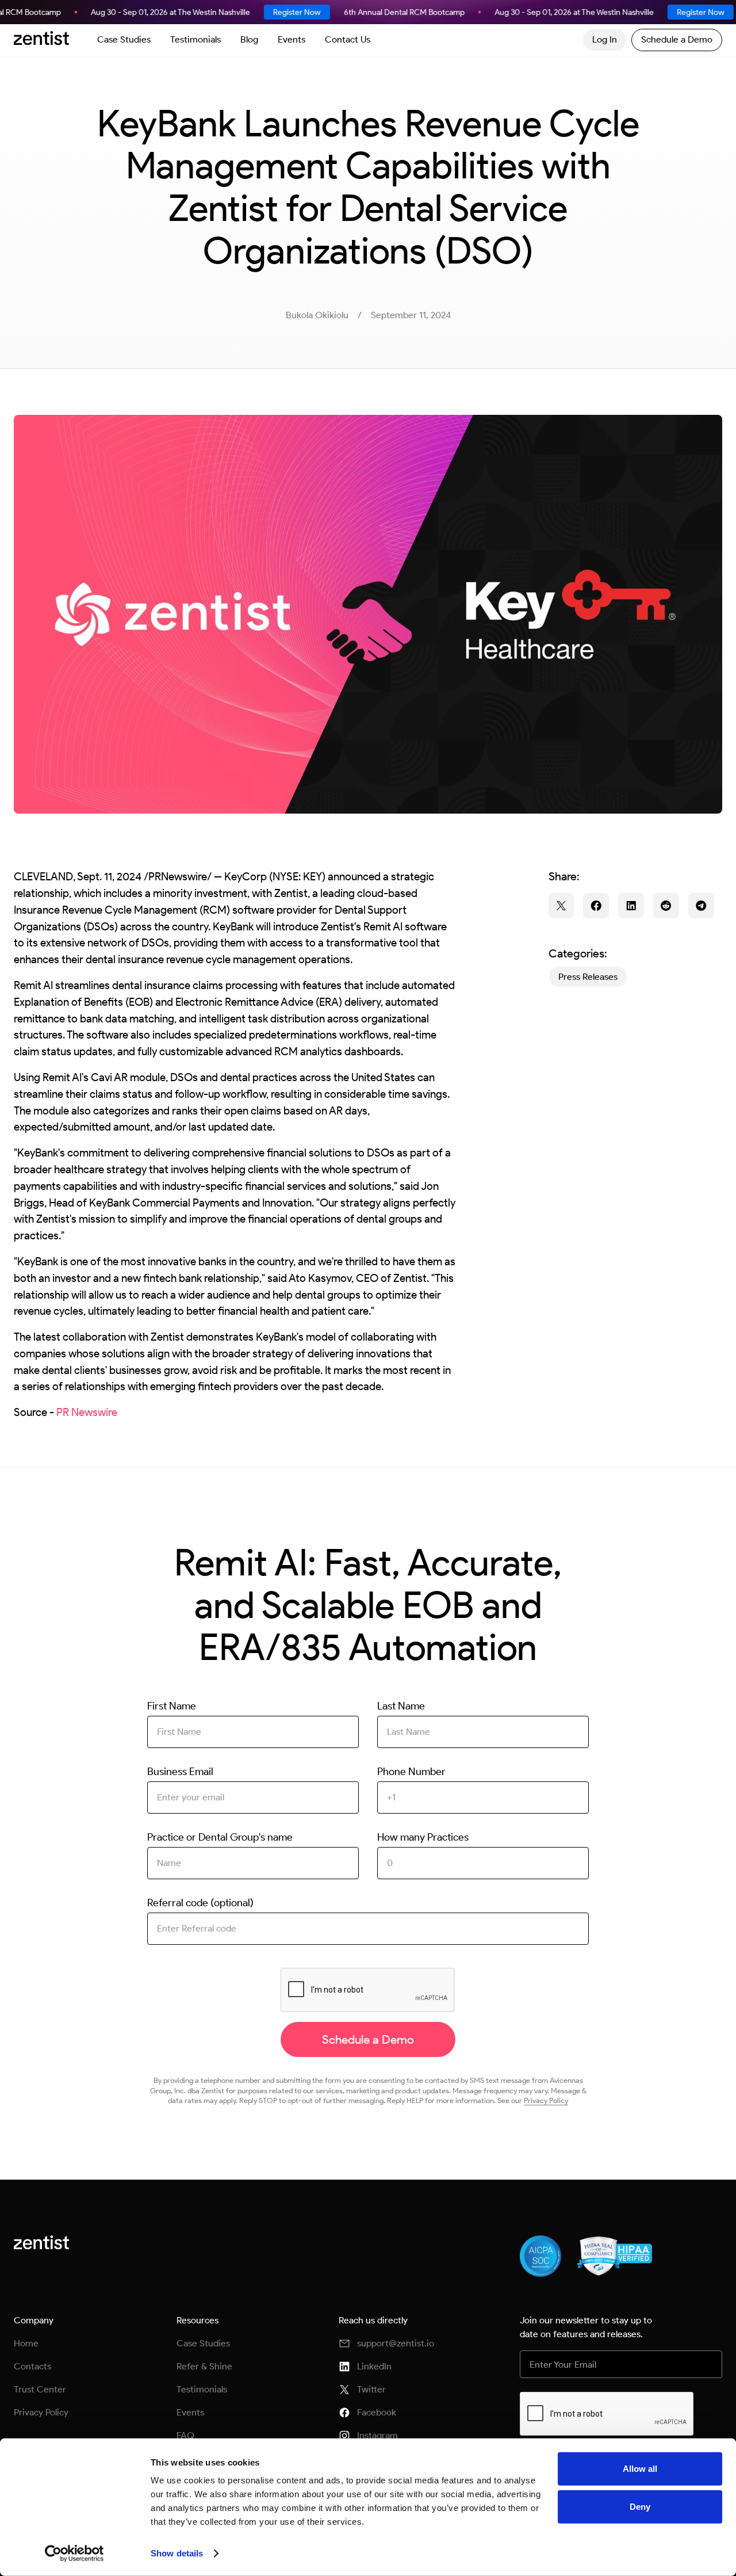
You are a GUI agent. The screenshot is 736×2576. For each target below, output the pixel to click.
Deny (640, 2506)
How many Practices (423, 1837)
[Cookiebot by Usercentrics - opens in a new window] (74, 2554)
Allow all (640, 2469)
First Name (172, 1706)
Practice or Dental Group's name (220, 1837)
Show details (177, 2553)
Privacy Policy (546, 2100)
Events (292, 39)
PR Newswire (87, 1412)
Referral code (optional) (200, 1903)
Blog (249, 39)
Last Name (401, 1706)
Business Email (180, 1772)
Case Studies (124, 39)
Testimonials (195, 39)
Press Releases (588, 977)
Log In (605, 39)
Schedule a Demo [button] (677, 39)
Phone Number (411, 1772)
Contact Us (348, 39)
